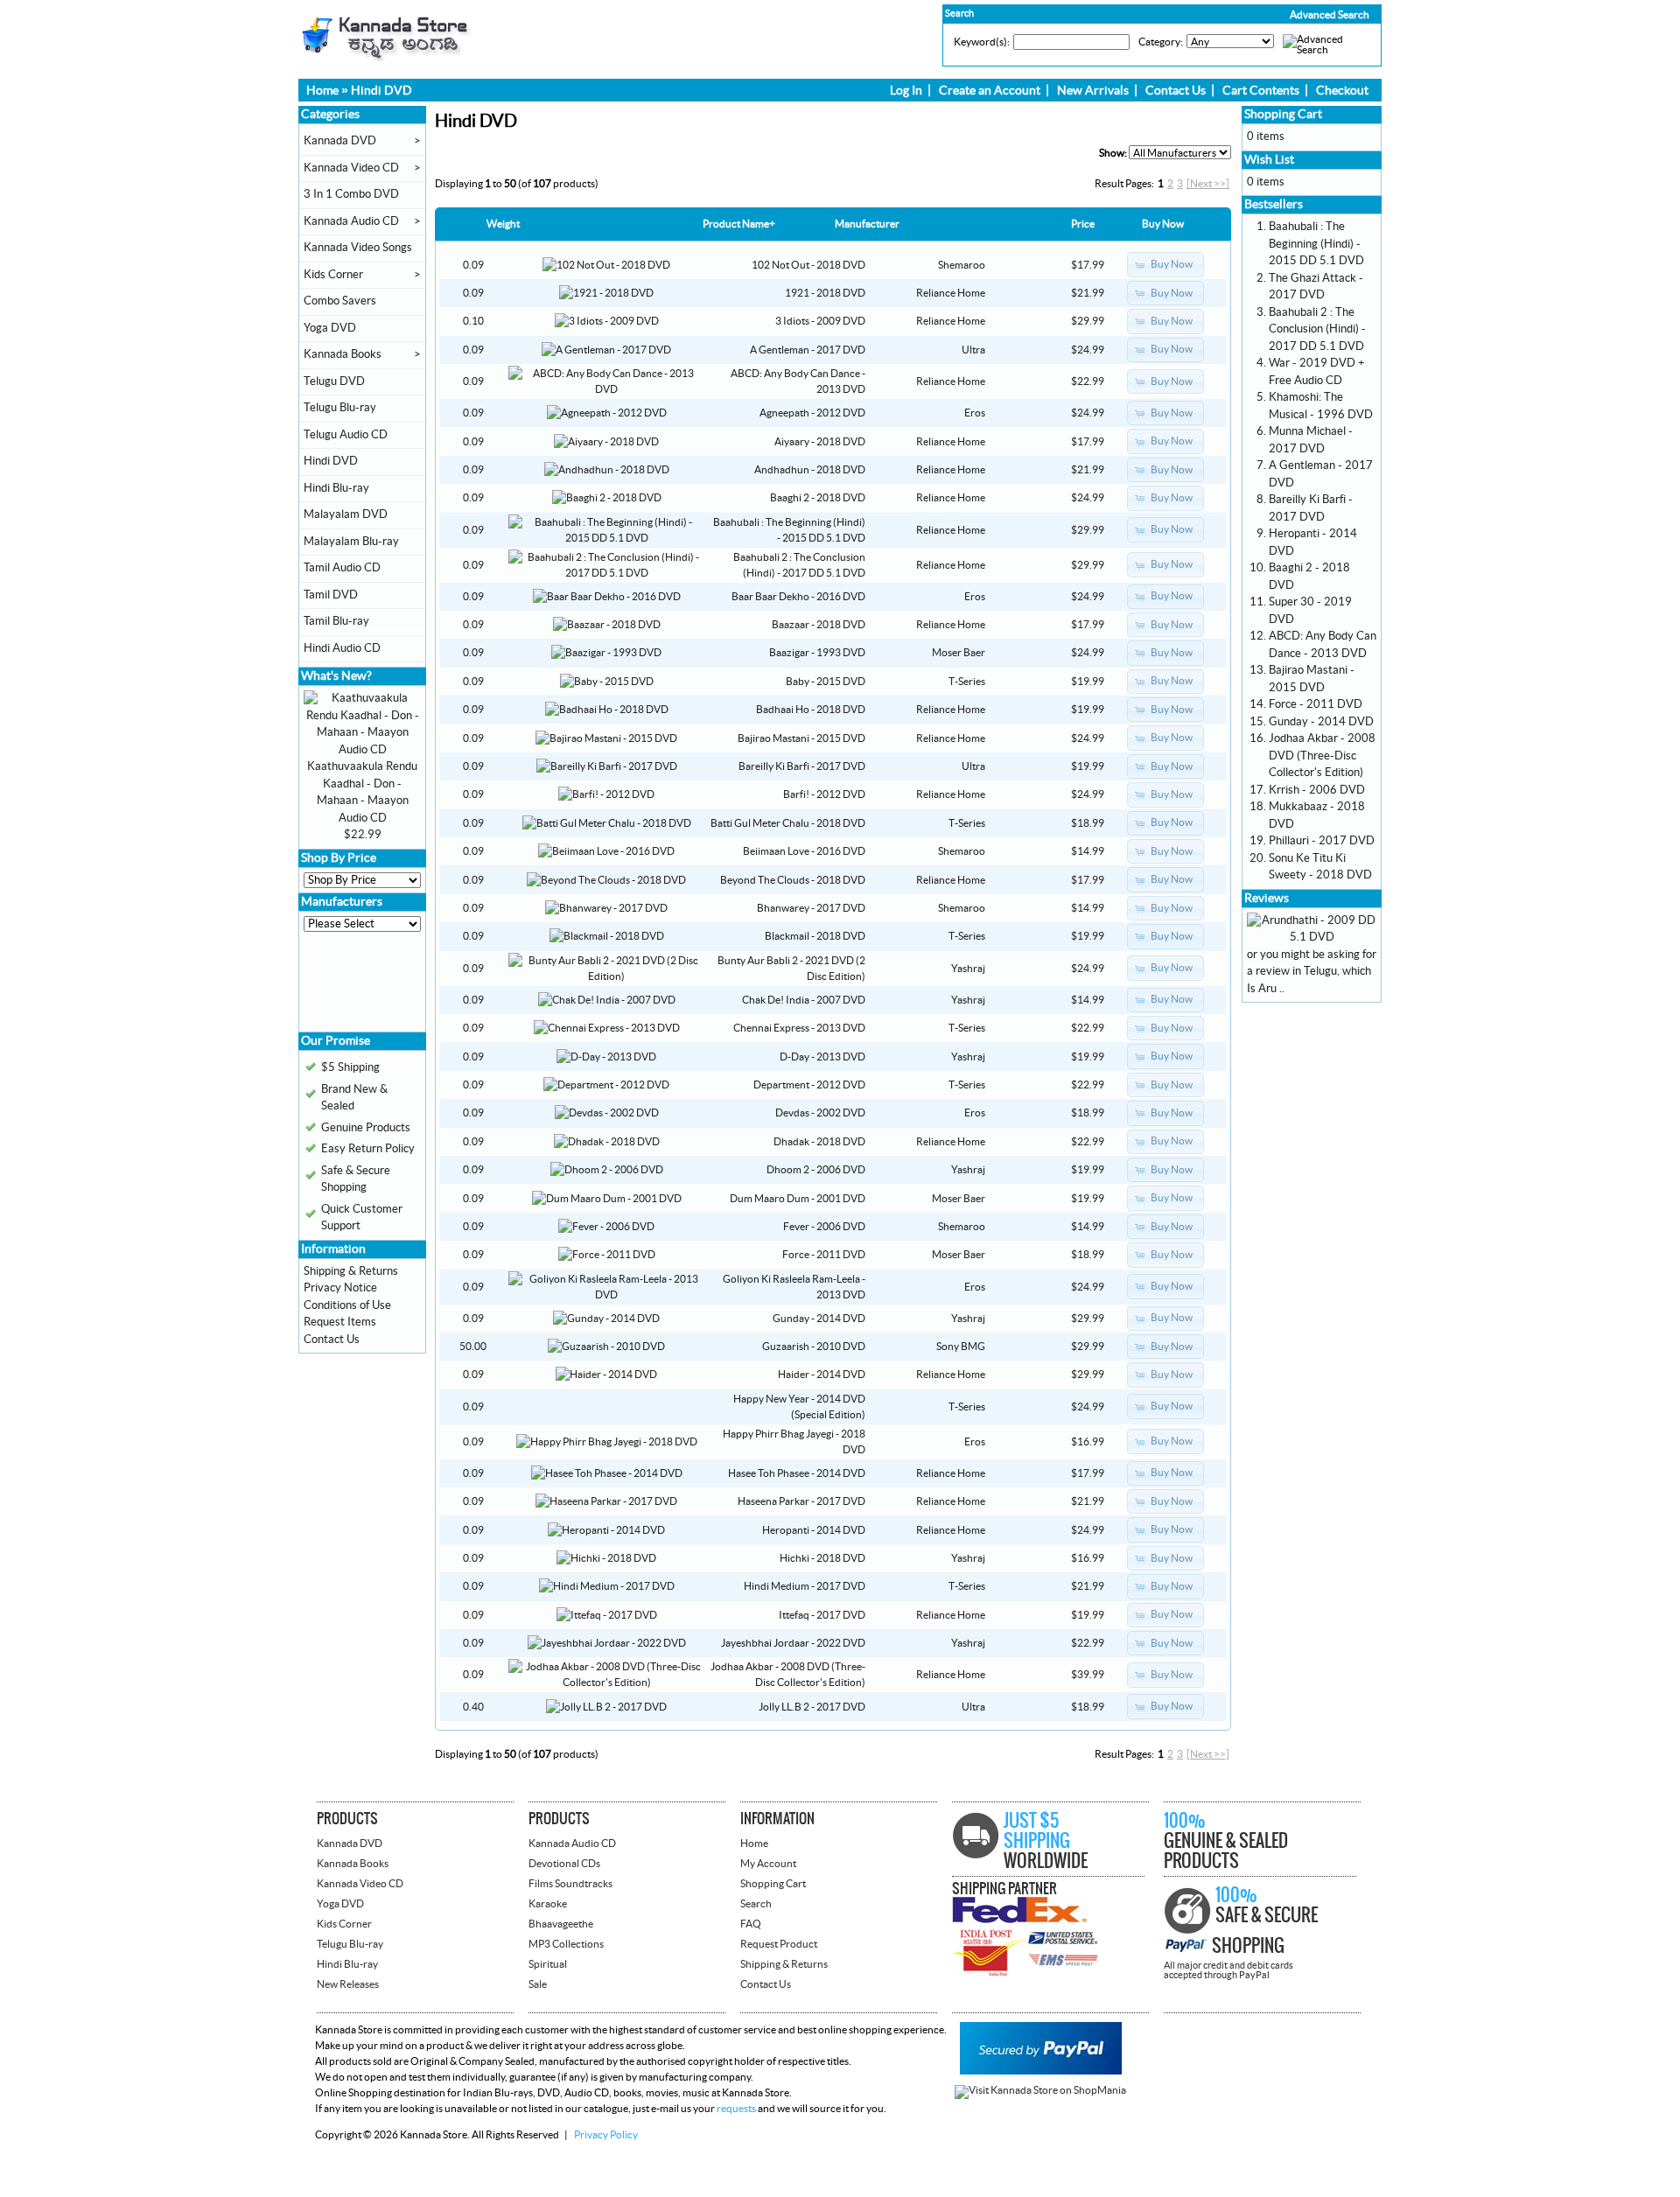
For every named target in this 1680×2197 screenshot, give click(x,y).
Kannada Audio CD (351, 221)
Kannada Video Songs (358, 248)
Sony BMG (961, 1347)
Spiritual (548, 1964)
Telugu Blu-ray (340, 408)
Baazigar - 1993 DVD (817, 653)
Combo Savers (340, 301)
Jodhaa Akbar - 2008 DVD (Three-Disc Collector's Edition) (1322, 756)
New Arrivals (1093, 91)
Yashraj (968, 969)
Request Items (340, 1322)
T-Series (967, 682)
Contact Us (1176, 91)
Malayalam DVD (346, 514)
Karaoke (548, 1904)
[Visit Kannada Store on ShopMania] (1040, 2090)
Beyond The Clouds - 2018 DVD (793, 880)
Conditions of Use (347, 1305)
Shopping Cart (1283, 115)
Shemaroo (962, 265)
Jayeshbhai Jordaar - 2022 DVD (793, 1643)
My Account (768, 1864)
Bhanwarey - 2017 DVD (811, 908)
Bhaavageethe (561, 1924)
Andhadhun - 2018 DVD (810, 470)
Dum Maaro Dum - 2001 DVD (798, 1199)
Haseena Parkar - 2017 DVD (801, 1501)
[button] (1292, 15)
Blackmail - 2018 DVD (815, 936)
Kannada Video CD (351, 168)
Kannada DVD (340, 141)
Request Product (779, 1944)
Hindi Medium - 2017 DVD (805, 1586)
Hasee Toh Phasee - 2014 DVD (797, 1473)
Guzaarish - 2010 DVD (814, 1347)
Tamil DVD (331, 595)
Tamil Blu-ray (336, 621)
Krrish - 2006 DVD (1317, 790)
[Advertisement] (356, 988)
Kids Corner (333, 275)
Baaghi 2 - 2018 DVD (818, 498)
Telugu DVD (334, 381)
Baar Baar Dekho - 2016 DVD (798, 597)
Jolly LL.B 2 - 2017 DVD (812, 1707)
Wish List (1269, 160)
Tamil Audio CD (342, 568)
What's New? (336, 676)
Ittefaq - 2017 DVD (822, 1615)
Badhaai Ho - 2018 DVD (811, 710)
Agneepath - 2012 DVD (812, 413)
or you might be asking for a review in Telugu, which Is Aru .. (1312, 972)
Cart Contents (1261, 91)
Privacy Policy (606, 2135)
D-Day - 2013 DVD (822, 1057)
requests (736, 2109)
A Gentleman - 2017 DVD (808, 350)
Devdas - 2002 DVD (820, 1113)
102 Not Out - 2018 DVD (808, 265)
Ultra (973, 350)
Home (322, 91)
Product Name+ (739, 224)
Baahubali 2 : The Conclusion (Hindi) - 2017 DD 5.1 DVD (1317, 329)
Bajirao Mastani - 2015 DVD (801, 738)
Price (1083, 224)
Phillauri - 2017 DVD (1322, 841)
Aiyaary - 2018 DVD (820, 442)
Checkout (1342, 91)
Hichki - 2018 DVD (822, 1558)
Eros (975, 413)
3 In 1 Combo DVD (351, 194)
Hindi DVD (381, 91)
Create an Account (990, 91)
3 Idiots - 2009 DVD (820, 321)
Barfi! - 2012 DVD (824, 794)
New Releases (348, 1984)
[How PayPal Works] (1041, 2071)
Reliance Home (951, 293)
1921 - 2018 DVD (825, 293)
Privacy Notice (340, 1288)
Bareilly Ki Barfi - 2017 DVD (802, 766)
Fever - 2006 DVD (824, 1227)
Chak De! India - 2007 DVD (804, 1000)
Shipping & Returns (351, 1271)
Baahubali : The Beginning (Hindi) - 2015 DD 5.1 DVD (1316, 244)
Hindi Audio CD (342, 648)
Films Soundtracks (570, 1884)
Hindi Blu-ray (336, 488)
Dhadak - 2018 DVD (819, 1142)
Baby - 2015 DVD (826, 682)
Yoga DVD (330, 328)
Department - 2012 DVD (809, 1085)
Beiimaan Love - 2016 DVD (804, 851)
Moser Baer (959, 653)
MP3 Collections (566, 1944)
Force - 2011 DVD (824, 1255)
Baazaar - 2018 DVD (819, 625)
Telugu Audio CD (346, 435)
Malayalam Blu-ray (351, 542)
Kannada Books (343, 354)
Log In (906, 91)
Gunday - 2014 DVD (819, 1319)
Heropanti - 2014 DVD (814, 1530)
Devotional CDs (564, 1864)
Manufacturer (867, 224)
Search (756, 1904)
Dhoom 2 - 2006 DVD (816, 1170)
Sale (538, 1984)
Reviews (1267, 899)
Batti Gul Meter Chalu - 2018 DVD (788, 823)
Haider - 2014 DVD (822, 1375)
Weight (503, 224)
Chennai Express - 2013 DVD (799, 1028)
